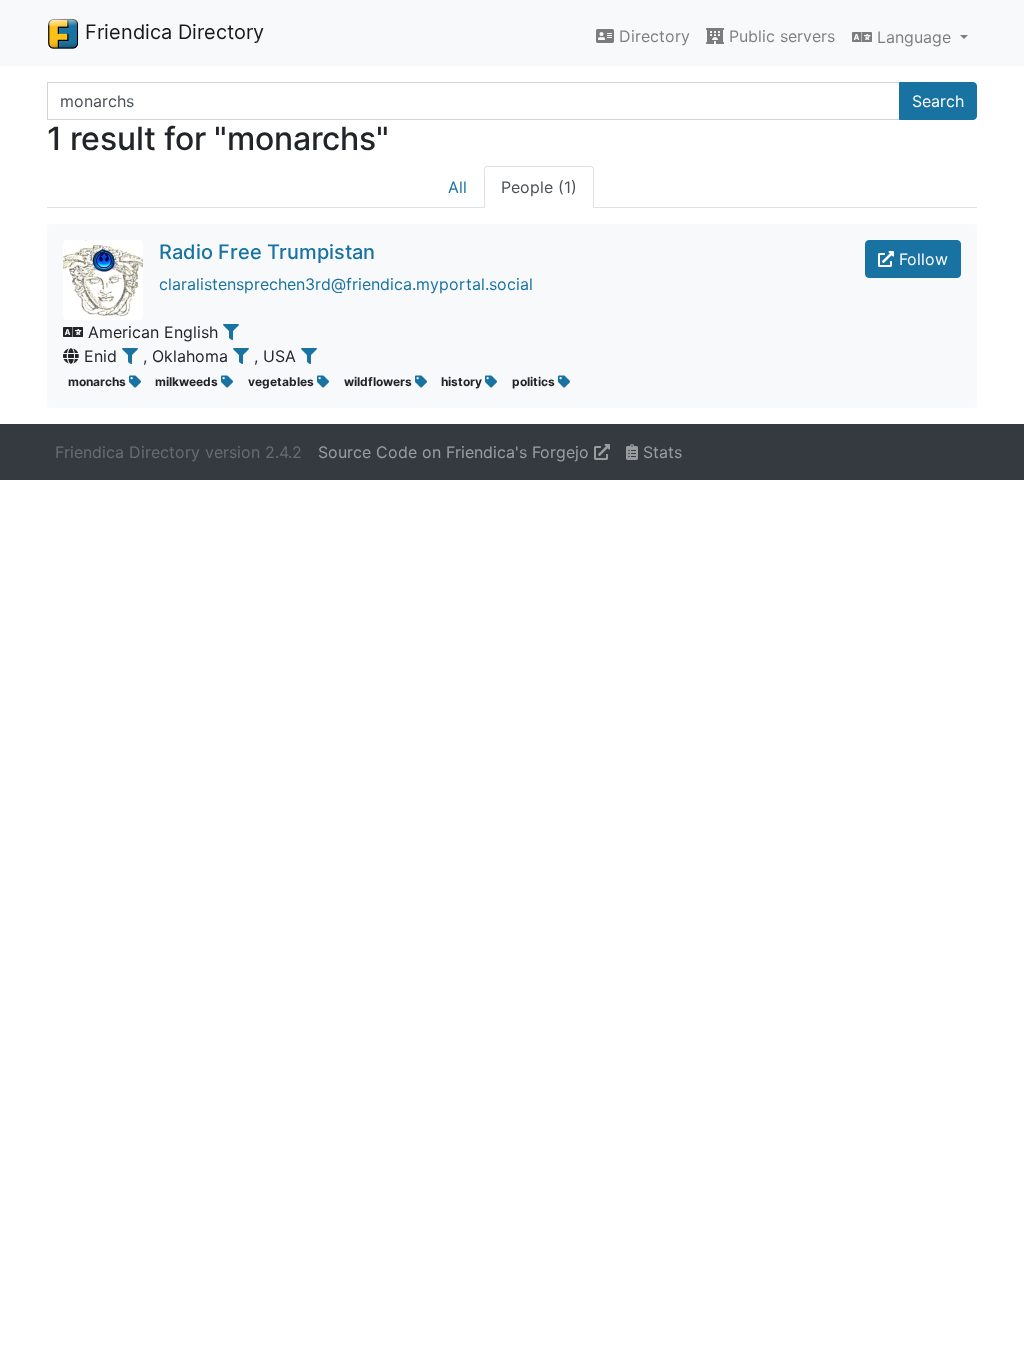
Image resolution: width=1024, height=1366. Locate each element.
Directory (652, 36)
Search (938, 101)
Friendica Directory (171, 32)
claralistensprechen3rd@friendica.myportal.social (346, 284)
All (457, 187)
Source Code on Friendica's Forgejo (456, 452)
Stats (660, 452)
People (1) (539, 187)
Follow (921, 259)
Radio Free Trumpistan (267, 252)
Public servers (779, 36)
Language (914, 37)
